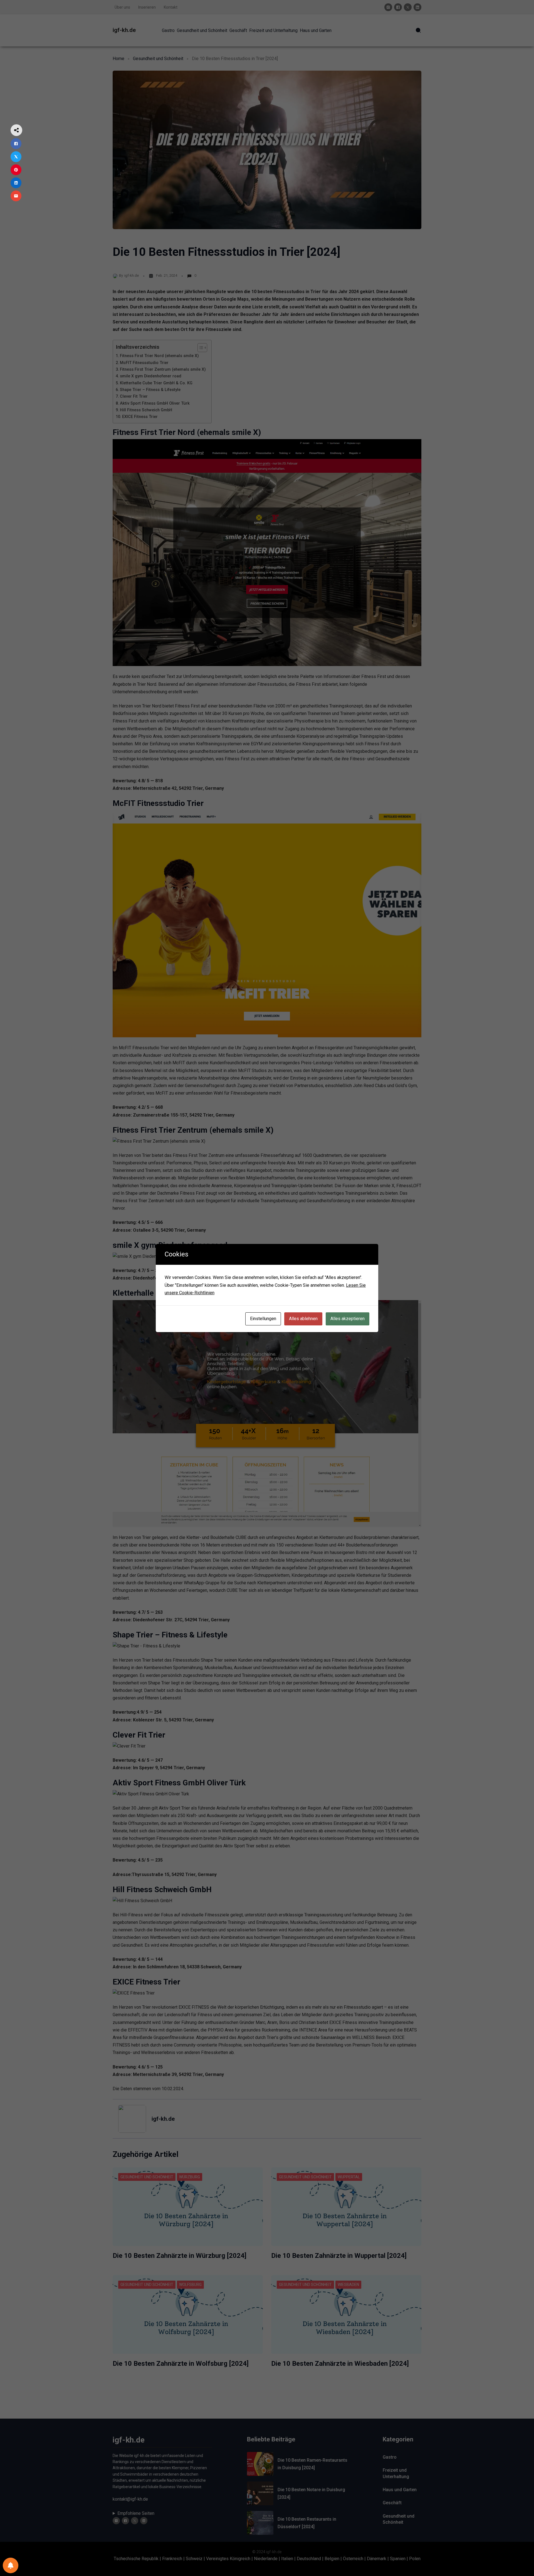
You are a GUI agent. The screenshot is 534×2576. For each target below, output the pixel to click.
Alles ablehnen (303, 1319)
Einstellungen (263, 1319)
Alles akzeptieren (348, 1319)
